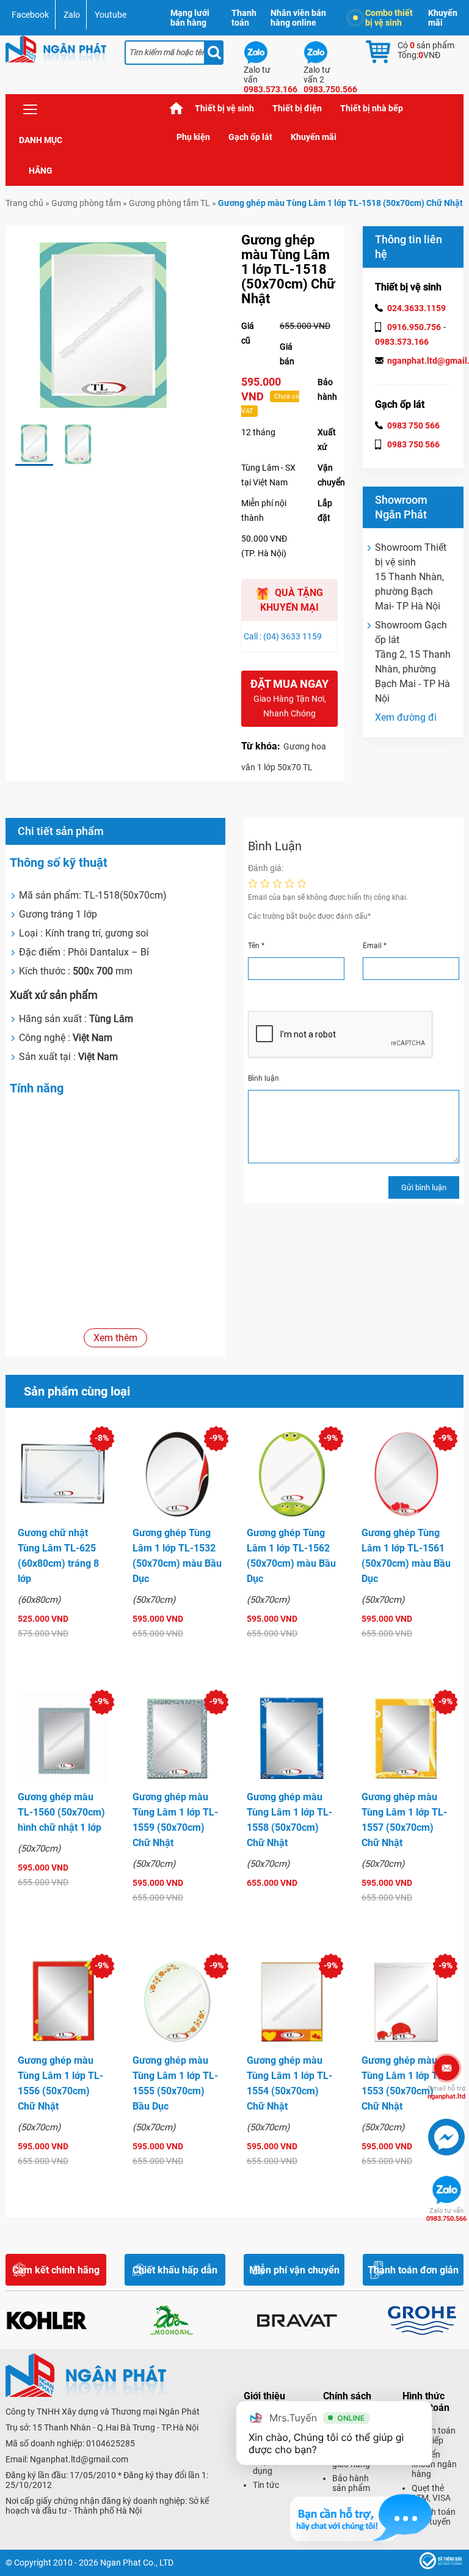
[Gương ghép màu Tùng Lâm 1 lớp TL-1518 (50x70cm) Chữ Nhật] (34, 444)
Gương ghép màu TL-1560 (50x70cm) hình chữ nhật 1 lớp (61, 1812)
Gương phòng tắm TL (169, 203)
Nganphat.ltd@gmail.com (79, 2459)
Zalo (72, 15)
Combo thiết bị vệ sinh (389, 18)
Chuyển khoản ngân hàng (434, 2464)
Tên (256, 946)
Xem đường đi (406, 717)
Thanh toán (244, 18)
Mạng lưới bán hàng (190, 18)
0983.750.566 (446, 2215)
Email (375, 946)
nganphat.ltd (446, 2092)
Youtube (111, 15)
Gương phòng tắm (86, 203)
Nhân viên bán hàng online (298, 18)
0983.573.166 (402, 342)
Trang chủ (176, 109)
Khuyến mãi (443, 18)
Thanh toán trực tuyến (434, 2517)
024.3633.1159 (416, 308)
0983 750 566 (413, 425)
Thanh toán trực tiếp (434, 2435)
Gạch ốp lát (250, 137)
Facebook (30, 15)
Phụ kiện (193, 137)
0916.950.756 (414, 327)
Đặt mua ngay (289, 698)
